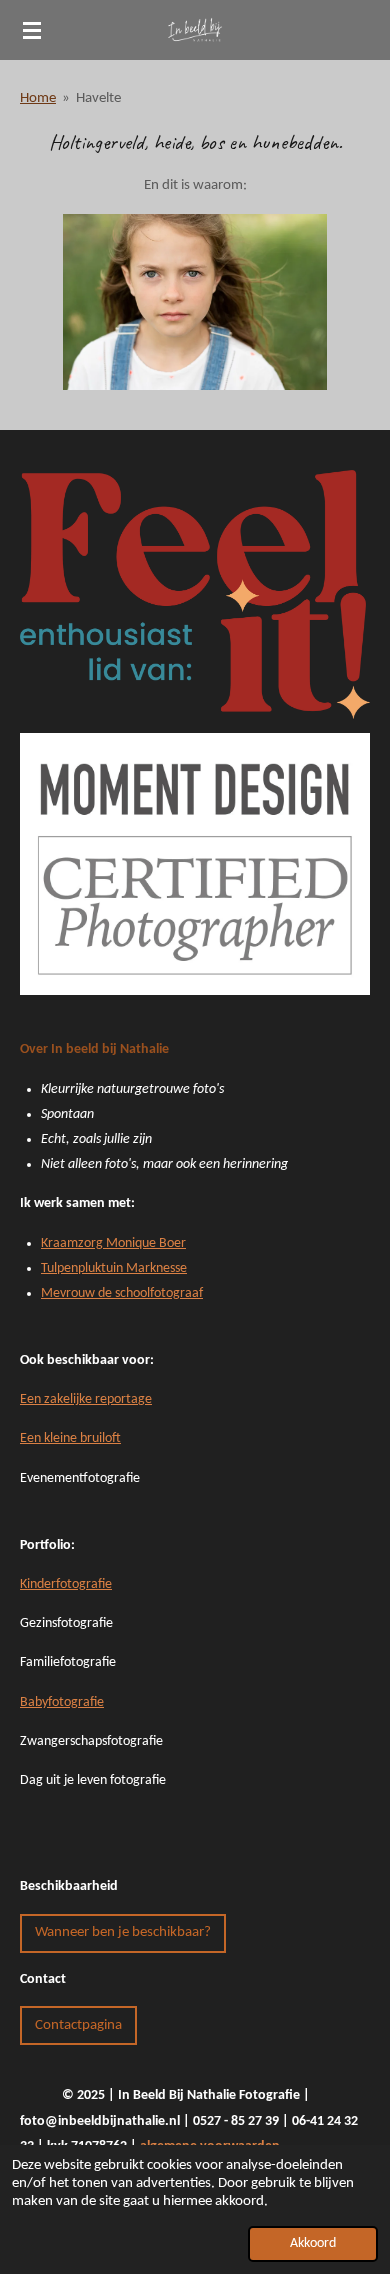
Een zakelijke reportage (86, 1399)
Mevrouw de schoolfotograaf (122, 1293)
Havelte (98, 98)
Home (38, 98)
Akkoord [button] (313, 2243)
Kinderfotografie (66, 1584)
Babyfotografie (62, 1702)
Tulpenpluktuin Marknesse (114, 1268)
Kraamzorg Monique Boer (113, 1243)
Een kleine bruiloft (70, 1438)
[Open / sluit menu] (32, 30)
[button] (352, 232)
